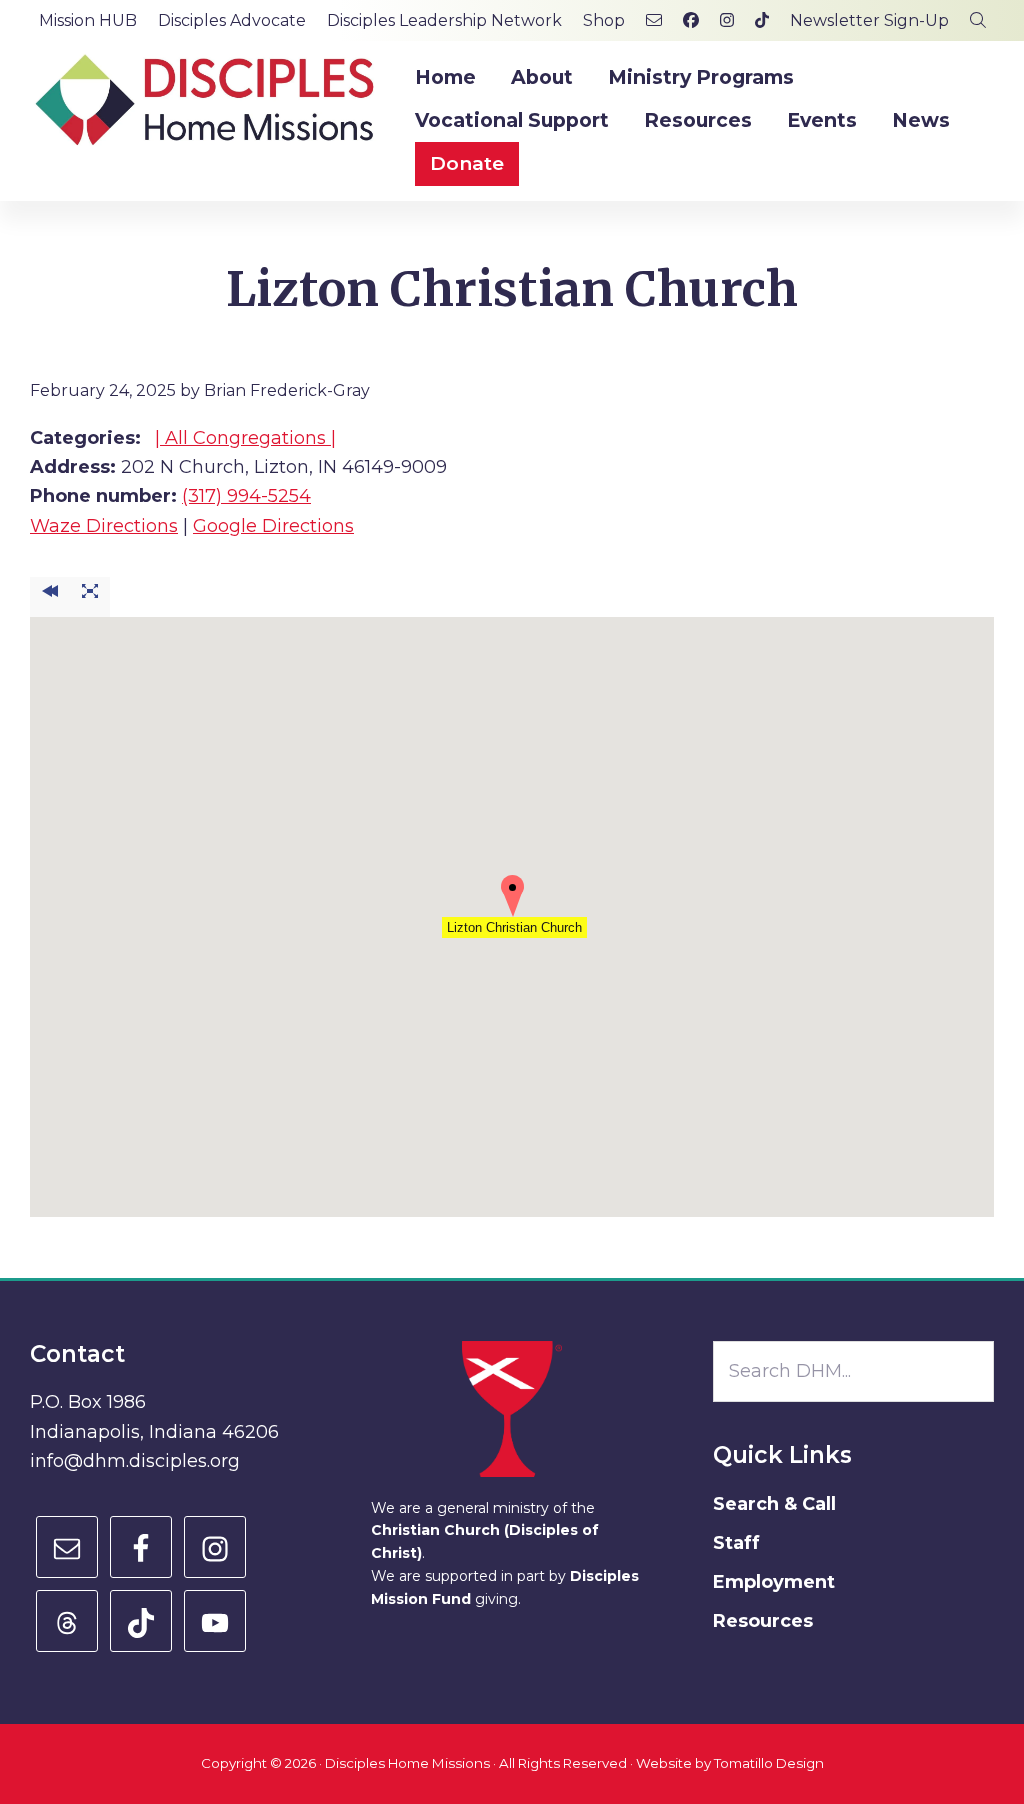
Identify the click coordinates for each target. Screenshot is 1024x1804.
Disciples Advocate (232, 20)
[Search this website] (978, 20)
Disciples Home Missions (407, 1763)
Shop (604, 20)
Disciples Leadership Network (444, 20)
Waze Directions (104, 526)
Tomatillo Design (769, 1763)
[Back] (50, 597)
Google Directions (273, 526)
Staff (736, 1543)
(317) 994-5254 (246, 496)
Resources (763, 1621)
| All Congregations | (245, 438)
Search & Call (774, 1504)
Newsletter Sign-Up (869, 20)
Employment (774, 1582)
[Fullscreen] (90, 597)
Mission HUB (88, 20)
